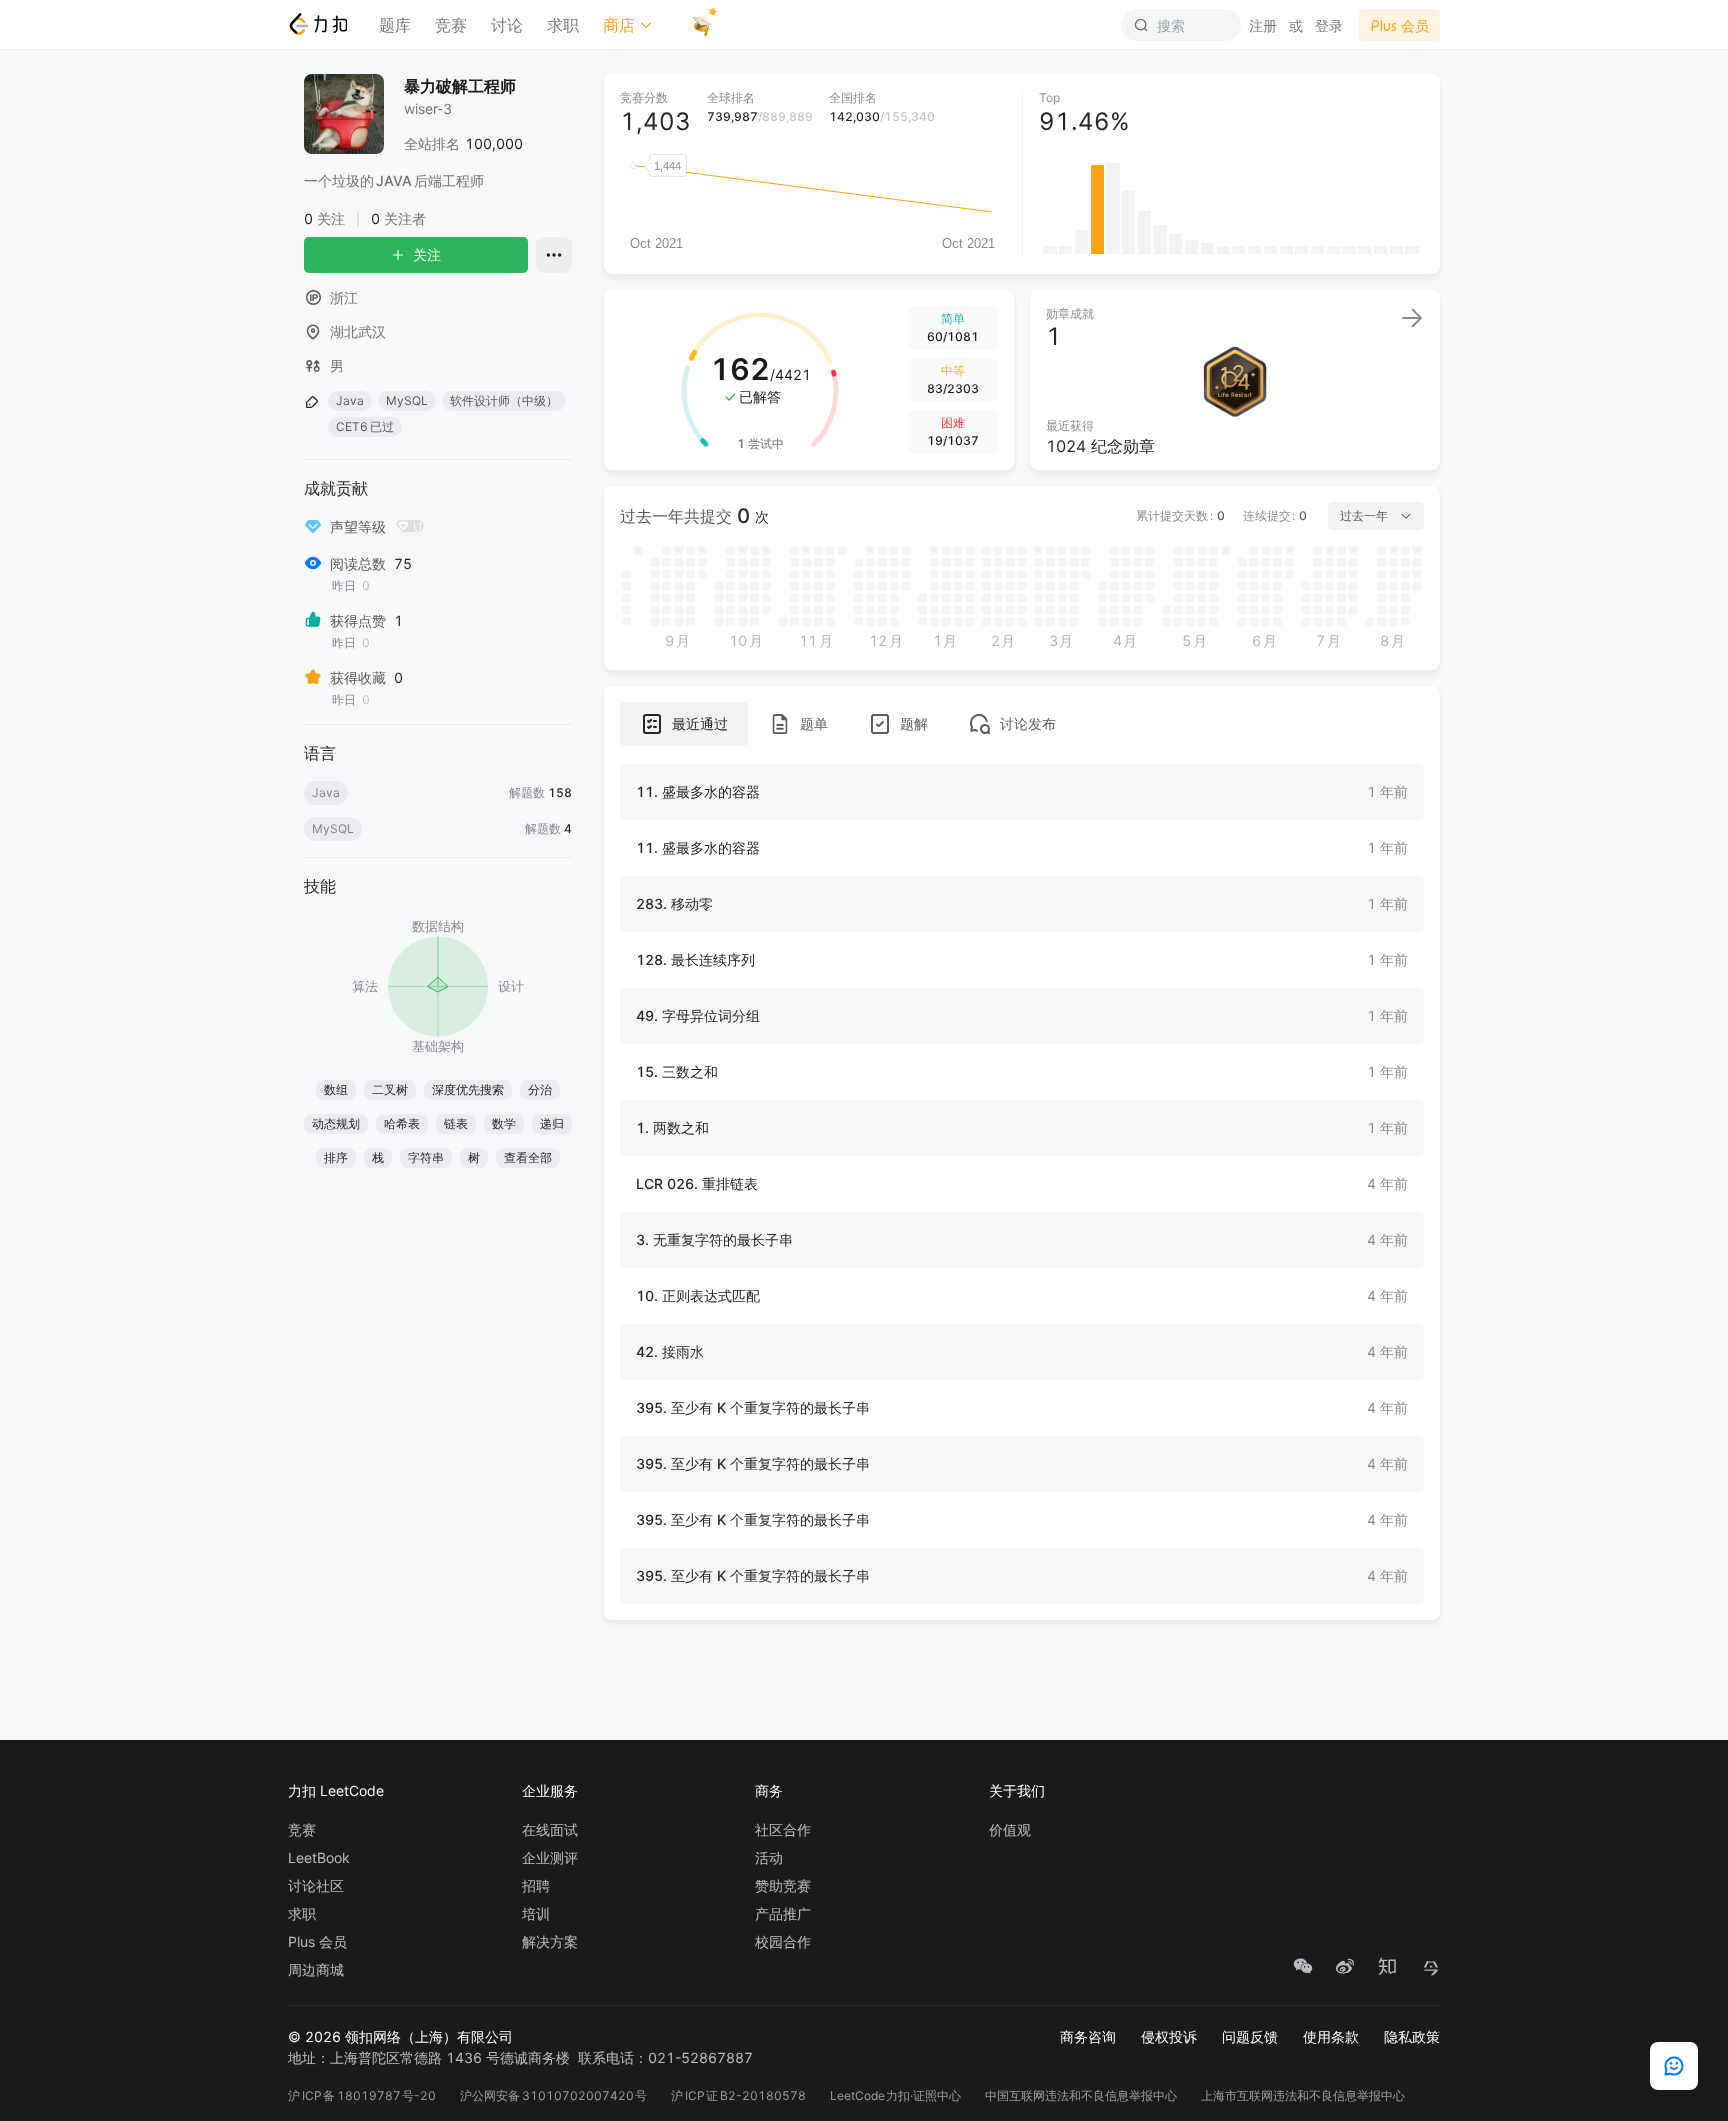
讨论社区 (316, 1886)
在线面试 (550, 1830)
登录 (1329, 25)
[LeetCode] (317, 24)
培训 (536, 1914)
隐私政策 (1412, 2036)
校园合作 (783, 1942)
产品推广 (783, 1914)
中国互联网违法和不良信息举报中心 (1081, 2095)
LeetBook (319, 1858)
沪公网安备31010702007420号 (553, 2095)
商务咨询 (1088, 2036)
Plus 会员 (317, 1942)
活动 (769, 1858)
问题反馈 (1250, 2036)
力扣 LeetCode (336, 1790)
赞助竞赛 (783, 1886)
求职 (563, 25)
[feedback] (1674, 2066)
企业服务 (550, 1790)
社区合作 (783, 1830)
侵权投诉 (1169, 2036)
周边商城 (316, 1970)
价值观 (1010, 1830)
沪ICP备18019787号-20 (362, 2095)
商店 (619, 25)
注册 (1263, 25)
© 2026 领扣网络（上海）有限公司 (400, 2036)
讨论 (507, 25)
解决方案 (550, 1942)
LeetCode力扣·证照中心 (896, 2095)
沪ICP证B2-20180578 (738, 2095)
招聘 (536, 1886)
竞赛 (451, 25)
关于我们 (1017, 1790)
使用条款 (1331, 2036)
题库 (395, 25)
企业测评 (550, 1858)
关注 (427, 254)
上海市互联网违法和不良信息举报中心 (1303, 2095)
